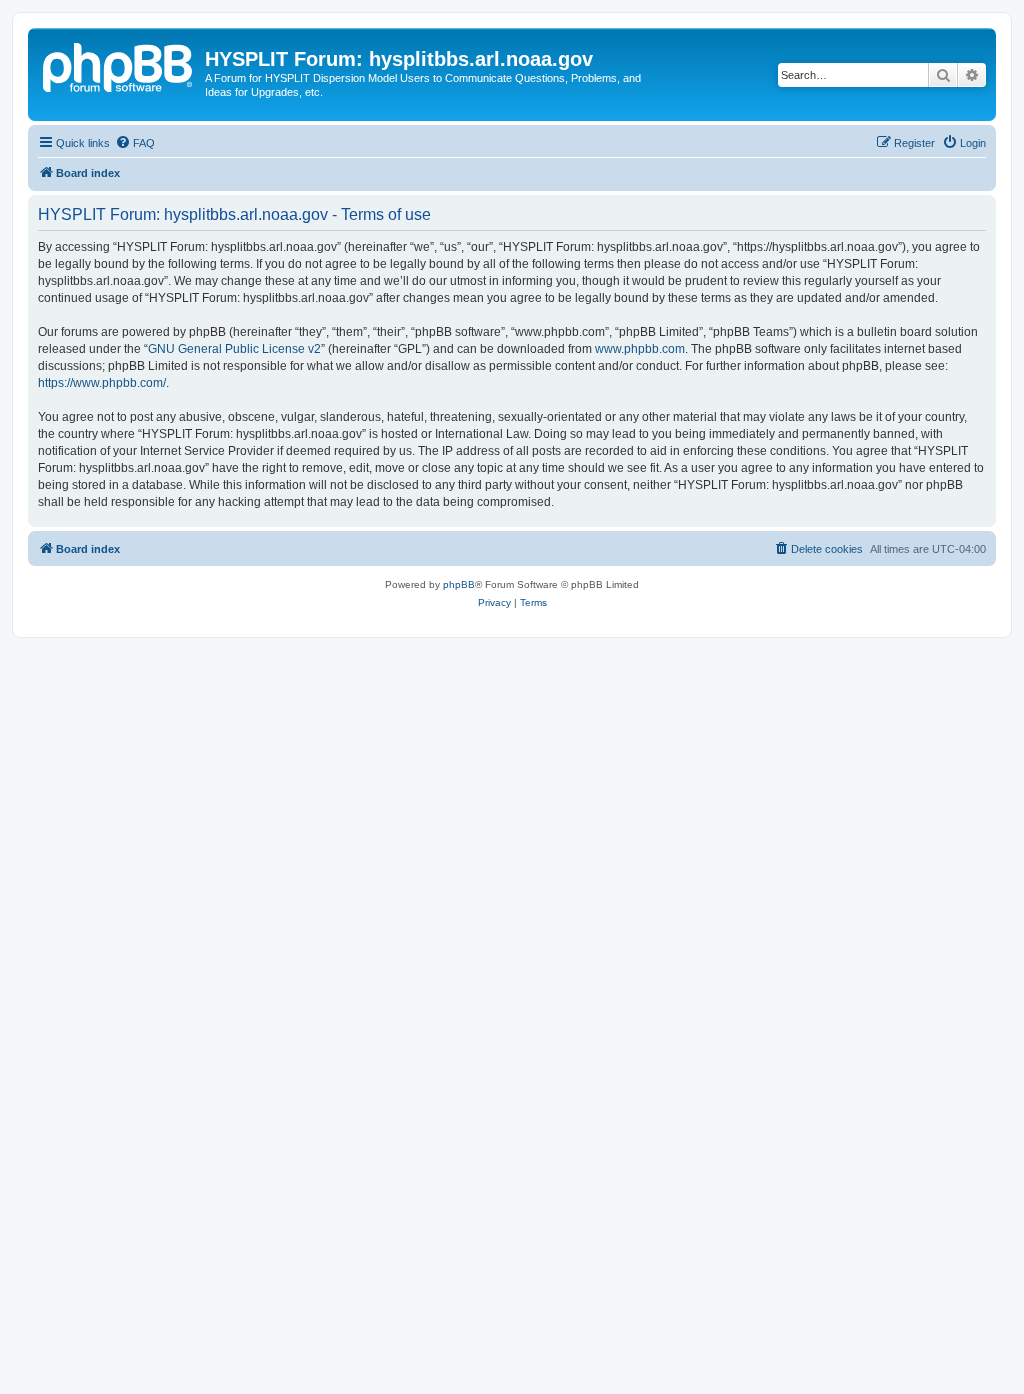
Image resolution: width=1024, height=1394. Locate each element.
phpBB (459, 584)
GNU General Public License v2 (234, 349)
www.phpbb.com (640, 349)
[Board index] (119, 65)
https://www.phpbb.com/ (102, 383)
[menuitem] (135, 143)
